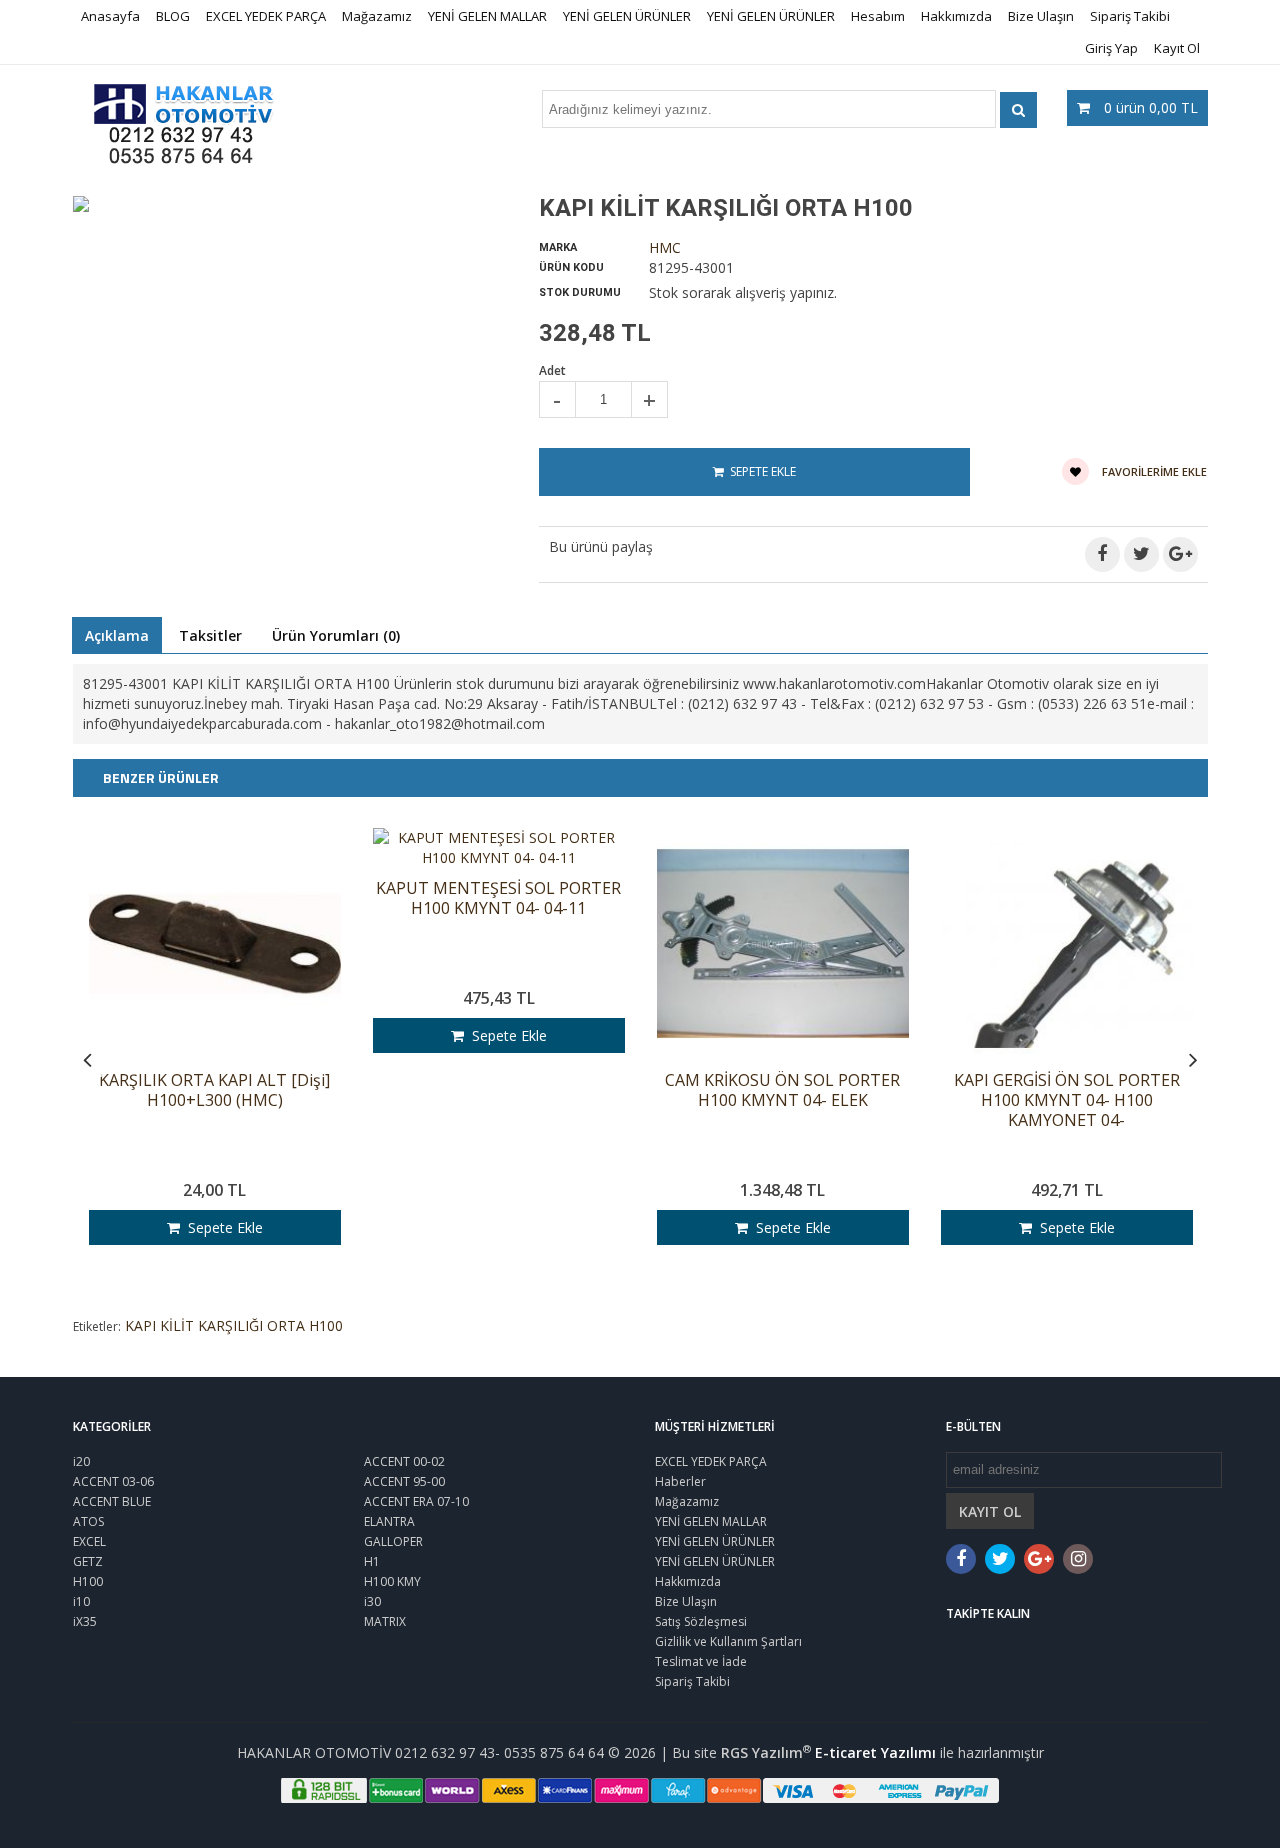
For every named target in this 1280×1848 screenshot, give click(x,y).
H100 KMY (392, 1581)
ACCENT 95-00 (404, 1481)
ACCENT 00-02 (404, 1461)
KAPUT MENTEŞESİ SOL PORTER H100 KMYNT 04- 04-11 (498, 898)
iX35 (85, 1621)
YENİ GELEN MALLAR (487, 16)
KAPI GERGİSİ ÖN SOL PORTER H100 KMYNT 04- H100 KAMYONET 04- (1067, 1100)
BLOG (173, 16)
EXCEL (89, 1541)
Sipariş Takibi (1130, 16)
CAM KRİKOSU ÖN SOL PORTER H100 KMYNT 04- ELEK (782, 1090)
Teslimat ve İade (701, 1661)
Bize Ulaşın (1041, 16)
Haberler (680, 1481)
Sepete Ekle (221, 1227)
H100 (88, 1581)
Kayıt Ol (1177, 48)
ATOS (88, 1521)
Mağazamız (377, 16)
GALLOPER (393, 1541)
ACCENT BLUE (112, 1501)
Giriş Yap (1111, 48)
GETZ (88, 1561)
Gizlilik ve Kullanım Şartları (728, 1641)
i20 (81, 1461)
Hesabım (878, 16)
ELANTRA (389, 1521)
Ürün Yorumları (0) (336, 635)
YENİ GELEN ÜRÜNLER (627, 16)
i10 (81, 1601)
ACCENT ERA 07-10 (416, 1501)
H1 (372, 1561)
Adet (552, 370)
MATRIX (385, 1621)
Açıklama (117, 635)
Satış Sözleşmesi (701, 1621)
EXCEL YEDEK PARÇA (266, 16)
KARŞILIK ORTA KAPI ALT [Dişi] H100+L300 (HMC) (214, 1090)
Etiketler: (97, 1326)
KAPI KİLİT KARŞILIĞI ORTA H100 (234, 1325)
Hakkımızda (956, 16)
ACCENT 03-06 (113, 1481)
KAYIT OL (990, 1511)
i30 (372, 1601)
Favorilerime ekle (1153, 471)
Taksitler (210, 635)
